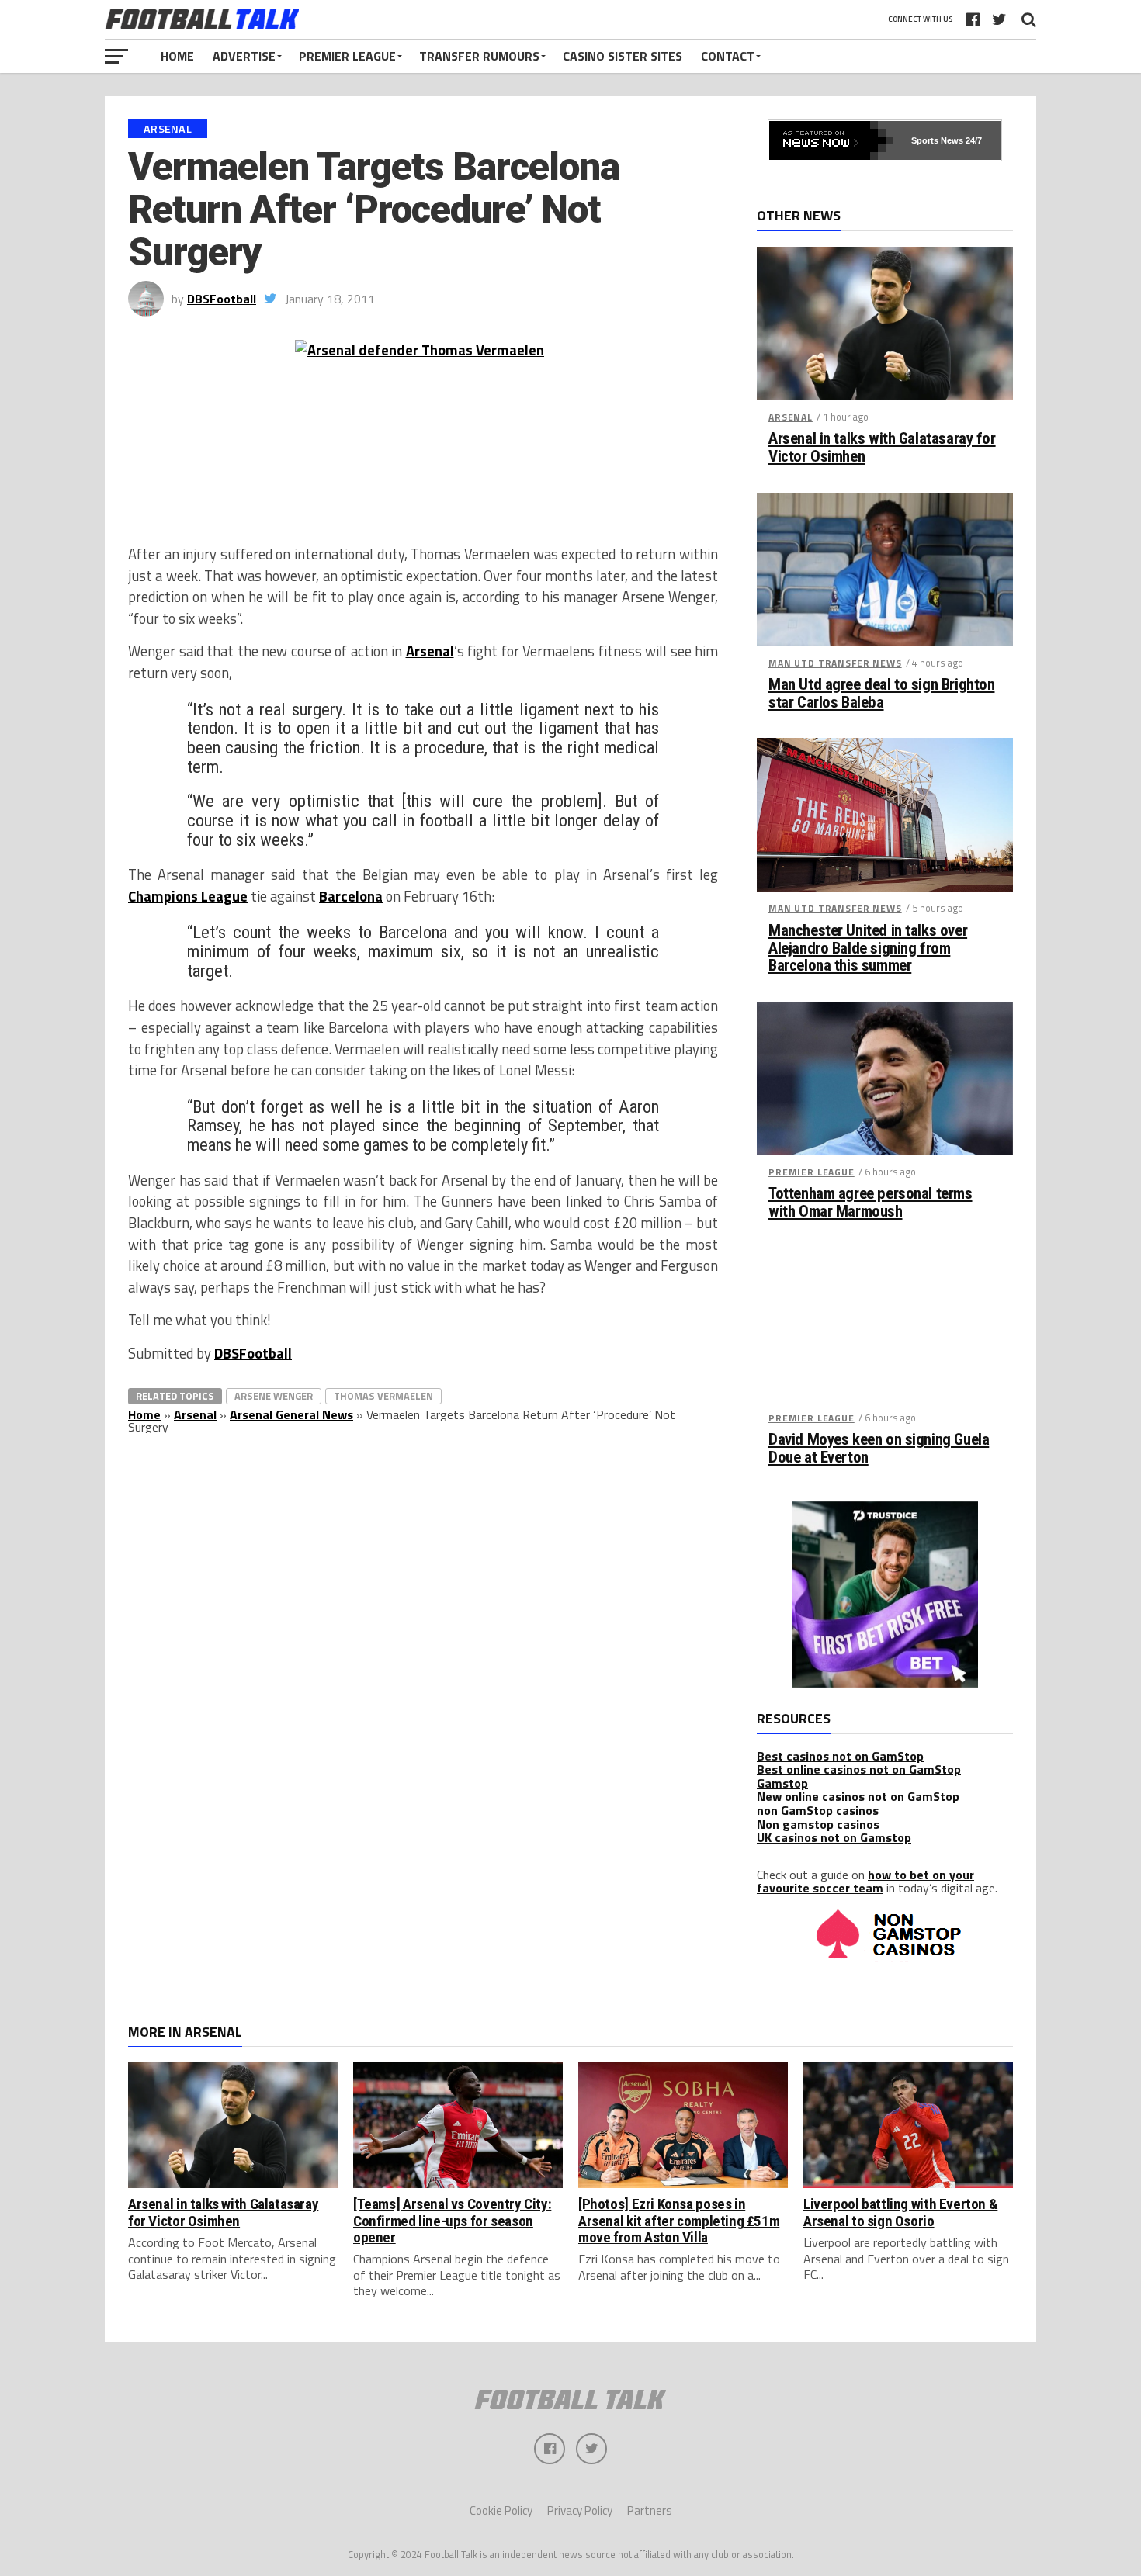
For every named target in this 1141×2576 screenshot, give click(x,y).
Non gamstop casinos (818, 1824)
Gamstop (782, 1783)
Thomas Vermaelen (383, 1396)
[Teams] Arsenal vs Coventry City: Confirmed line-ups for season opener (452, 2220)
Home (177, 56)
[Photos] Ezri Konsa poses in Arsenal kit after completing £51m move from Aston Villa (679, 2220)
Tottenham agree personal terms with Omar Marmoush (870, 1203)
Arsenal (430, 651)
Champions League (188, 896)
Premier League (347, 56)
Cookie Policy (501, 2510)
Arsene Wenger (274, 1396)
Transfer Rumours (479, 56)
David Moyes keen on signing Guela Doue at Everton (879, 1449)
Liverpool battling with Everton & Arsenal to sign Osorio (900, 2212)
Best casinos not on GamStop (840, 1756)
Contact (728, 56)
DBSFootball (222, 299)
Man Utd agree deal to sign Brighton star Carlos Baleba (881, 694)
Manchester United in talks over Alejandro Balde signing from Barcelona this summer (868, 949)
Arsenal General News (291, 1414)
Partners (650, 2510)
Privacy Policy (580, 2510)
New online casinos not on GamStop (858, 1796)
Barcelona (351, 896)
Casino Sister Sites (623, 56)
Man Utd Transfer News (835, 663)
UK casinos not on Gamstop (834, 1837)
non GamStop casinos (818, 1810)
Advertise (244, 56)
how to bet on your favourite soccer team (865, 1882)
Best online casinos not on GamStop (859, 1769)
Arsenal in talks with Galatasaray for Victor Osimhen (882, 448)
